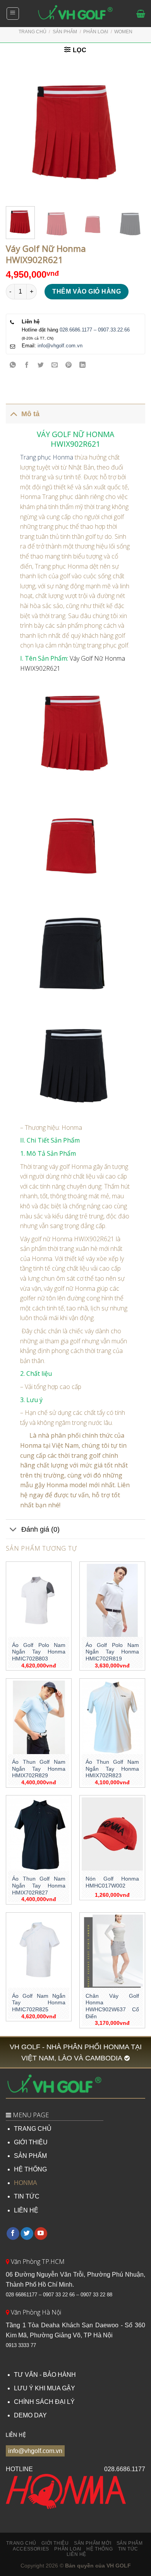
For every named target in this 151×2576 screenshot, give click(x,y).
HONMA (26, 2183)
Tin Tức (128, 2549)
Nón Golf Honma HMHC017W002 (112, 1882)
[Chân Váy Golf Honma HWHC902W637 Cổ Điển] (112, 1951)
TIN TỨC (27, 2196)
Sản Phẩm (130, 2543)
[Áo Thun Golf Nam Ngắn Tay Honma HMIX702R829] (39, 1717)
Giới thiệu (55, 2543)
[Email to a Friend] (55, 365)
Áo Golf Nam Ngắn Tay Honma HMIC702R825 (39, 2003)
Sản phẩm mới (93, 2543)
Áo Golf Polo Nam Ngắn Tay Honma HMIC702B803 (39, 1652)
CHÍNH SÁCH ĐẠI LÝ (44, 2402)
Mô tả (30, 414)
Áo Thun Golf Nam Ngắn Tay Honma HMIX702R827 (39, 1886)
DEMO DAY (30, 2415)
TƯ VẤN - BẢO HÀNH (45, 2375)
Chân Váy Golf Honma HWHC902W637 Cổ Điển (112, 2006)
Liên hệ (76, 2554)
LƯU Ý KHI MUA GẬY (45, 2388)
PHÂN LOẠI (96, 32)
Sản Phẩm (65, 32)
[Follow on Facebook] (13, 2234)
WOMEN (123, 32)
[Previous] (18, 131)
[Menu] (13, 14)
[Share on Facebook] (27, 365)
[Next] (133, 131)
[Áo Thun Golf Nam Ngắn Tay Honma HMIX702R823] (112, 1717)
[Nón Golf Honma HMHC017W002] (112, 1834)
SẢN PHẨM (30, 2156)
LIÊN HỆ (26, 2210)
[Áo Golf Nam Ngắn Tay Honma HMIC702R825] (39, 1951)
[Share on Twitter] (41, 365)
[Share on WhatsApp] (13, 365)
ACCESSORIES (31, 2549)
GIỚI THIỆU (31, 2142)
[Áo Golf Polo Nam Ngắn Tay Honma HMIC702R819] (112, 1601)
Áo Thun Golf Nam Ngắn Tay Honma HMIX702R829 (39, 1769)
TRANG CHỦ (33, 2129)
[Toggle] (13, 414)
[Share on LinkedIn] (83, 365)
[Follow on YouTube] (41, 2234)
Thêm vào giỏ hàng (87, 291)
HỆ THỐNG (30, 2169)
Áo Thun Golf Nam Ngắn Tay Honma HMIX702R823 (112, 1769)
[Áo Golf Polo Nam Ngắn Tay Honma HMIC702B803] (39, 1601)
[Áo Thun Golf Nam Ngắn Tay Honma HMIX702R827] (39, 1834)
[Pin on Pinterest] (69, 365)
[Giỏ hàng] (141, 14)
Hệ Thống (100, 2549)
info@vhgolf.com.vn (60, 346)
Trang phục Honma (47, 457)
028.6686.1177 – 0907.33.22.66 (95, 330)
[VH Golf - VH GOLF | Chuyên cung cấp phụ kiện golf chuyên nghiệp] (75, 14)
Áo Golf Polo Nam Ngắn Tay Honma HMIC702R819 (112, 1652)
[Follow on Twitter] (27, 2234)
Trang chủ (33, 32)
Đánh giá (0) (40, 1529)
